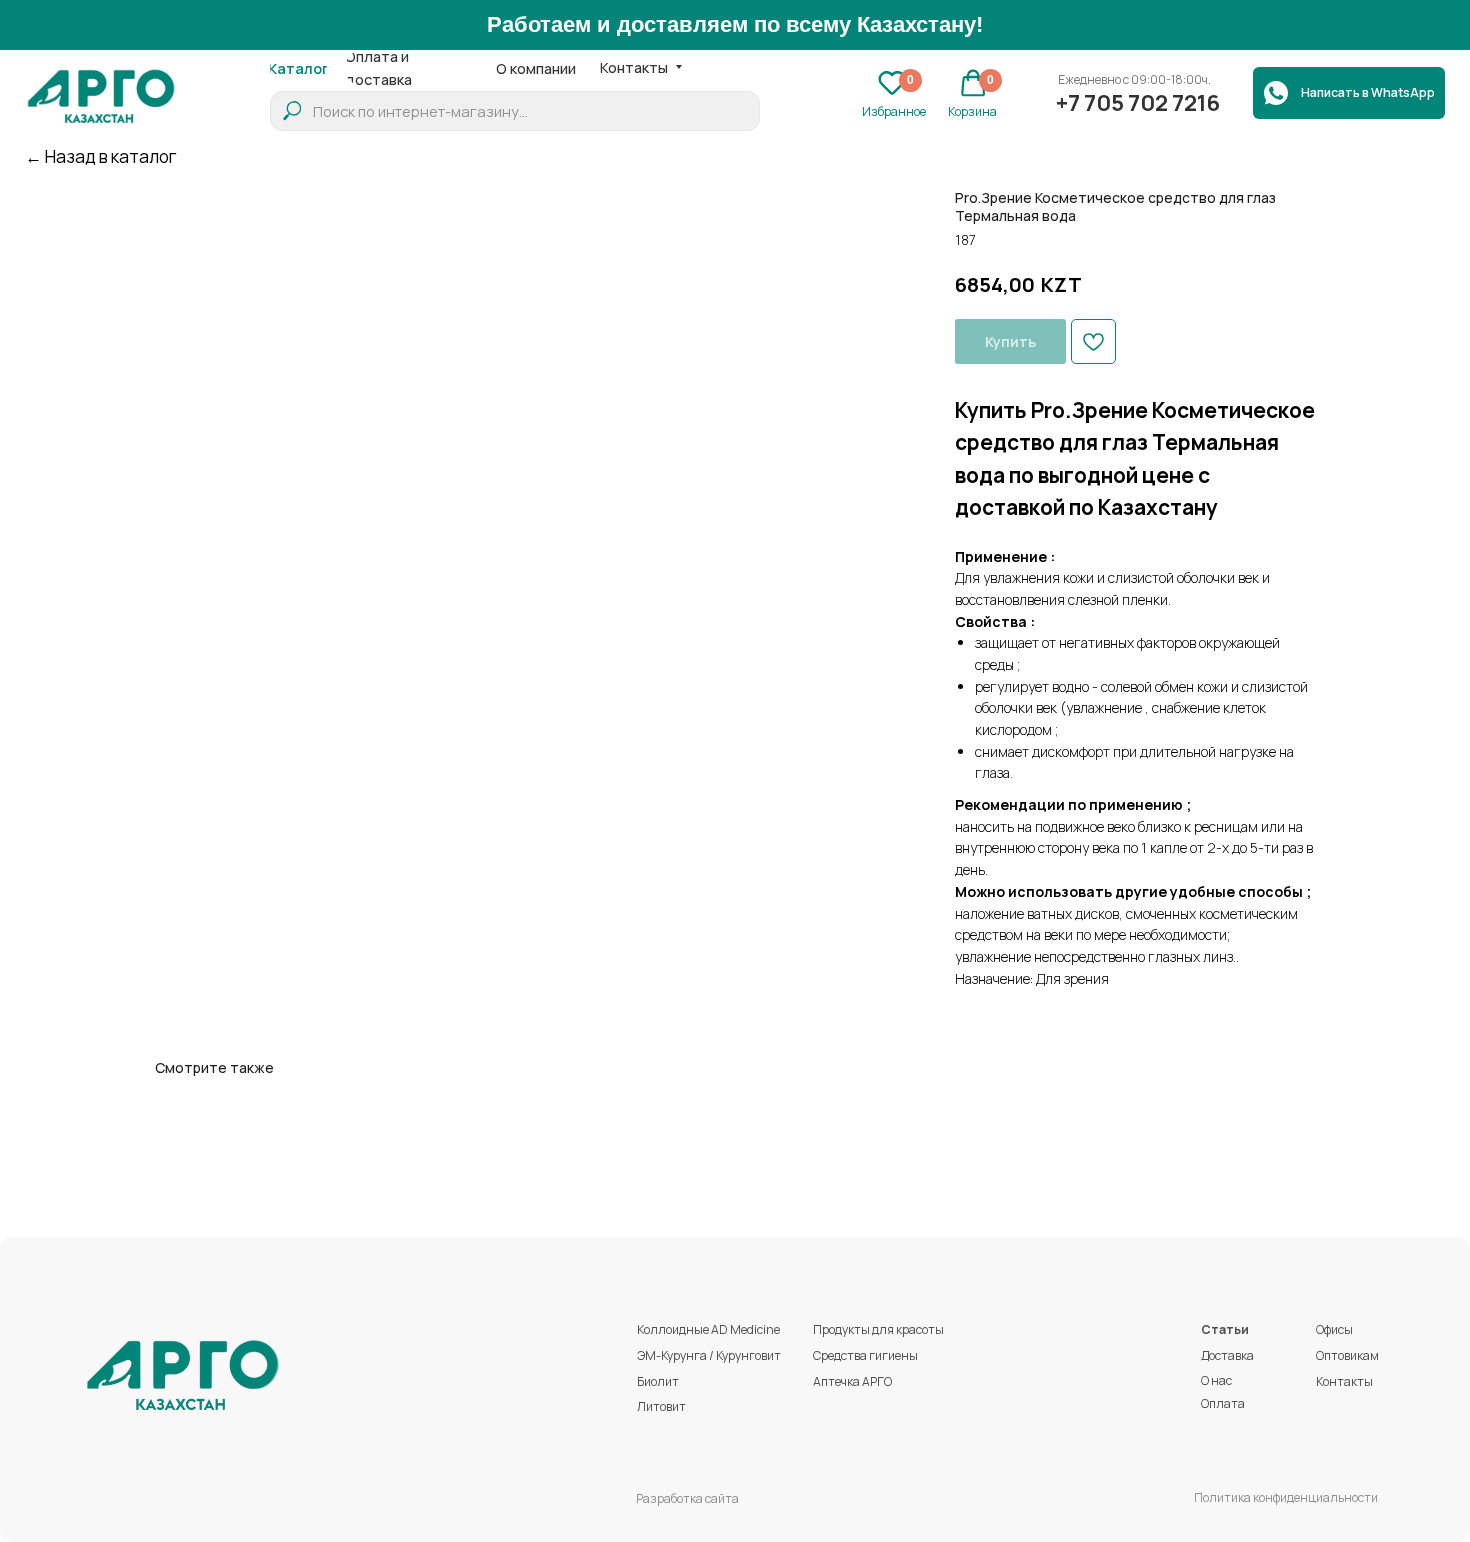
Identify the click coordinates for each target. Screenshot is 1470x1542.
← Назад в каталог (101, 156)
